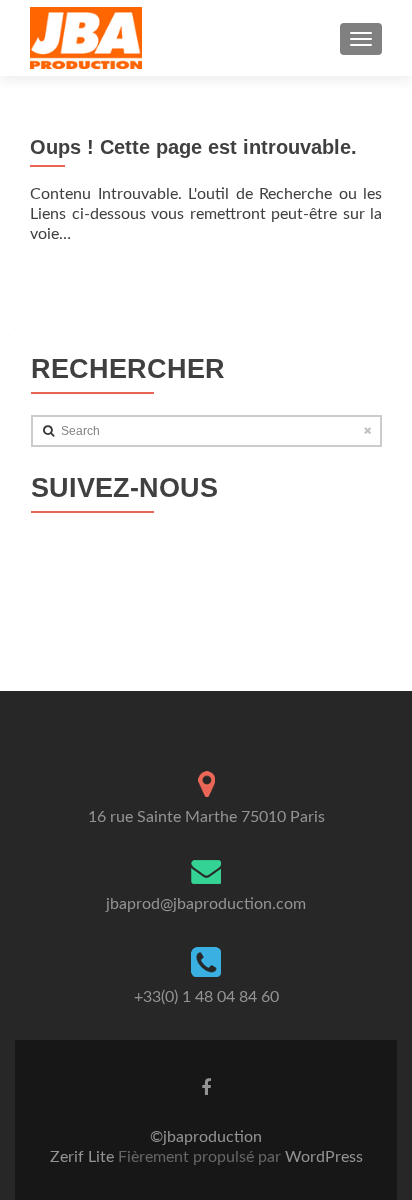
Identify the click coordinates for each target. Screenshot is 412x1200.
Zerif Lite (84, 1157)
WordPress (322, 1157)
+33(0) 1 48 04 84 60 (206, 997)
